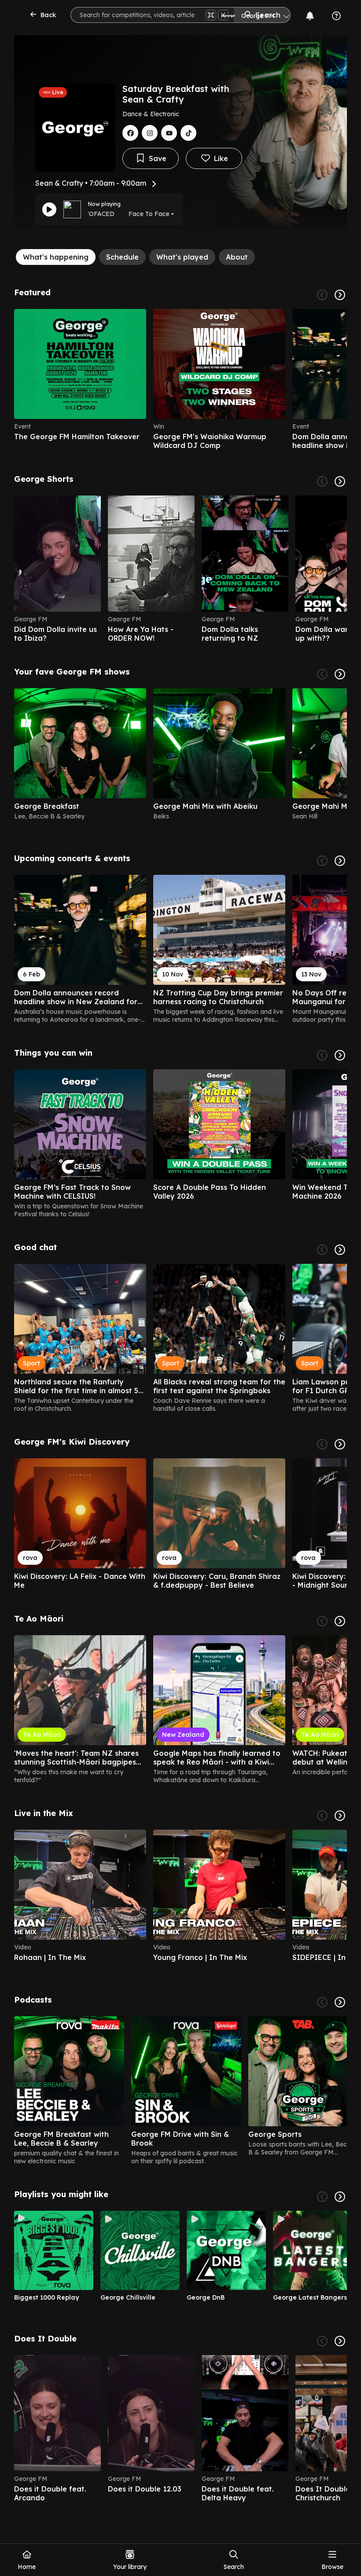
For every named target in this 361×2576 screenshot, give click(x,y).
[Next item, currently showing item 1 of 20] (340, 1055)
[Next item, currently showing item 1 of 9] (340, 2197)
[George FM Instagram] (150, 133)
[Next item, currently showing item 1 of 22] (340, 481)
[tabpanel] (180, 1395)
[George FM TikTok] (188, 133)
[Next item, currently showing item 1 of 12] (340, 1250)
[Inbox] (310, 16)
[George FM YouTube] (169, 133)
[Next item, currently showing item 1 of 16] (340, 674)
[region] (180, 379)
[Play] (49, 209)
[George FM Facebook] (130, 133)
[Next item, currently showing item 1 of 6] (340, 295)
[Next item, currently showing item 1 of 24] (340, 1621)
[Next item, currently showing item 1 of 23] (340, 861)
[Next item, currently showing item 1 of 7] (340, 2002)
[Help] (336, 16)
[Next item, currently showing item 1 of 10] (340, 2341)
